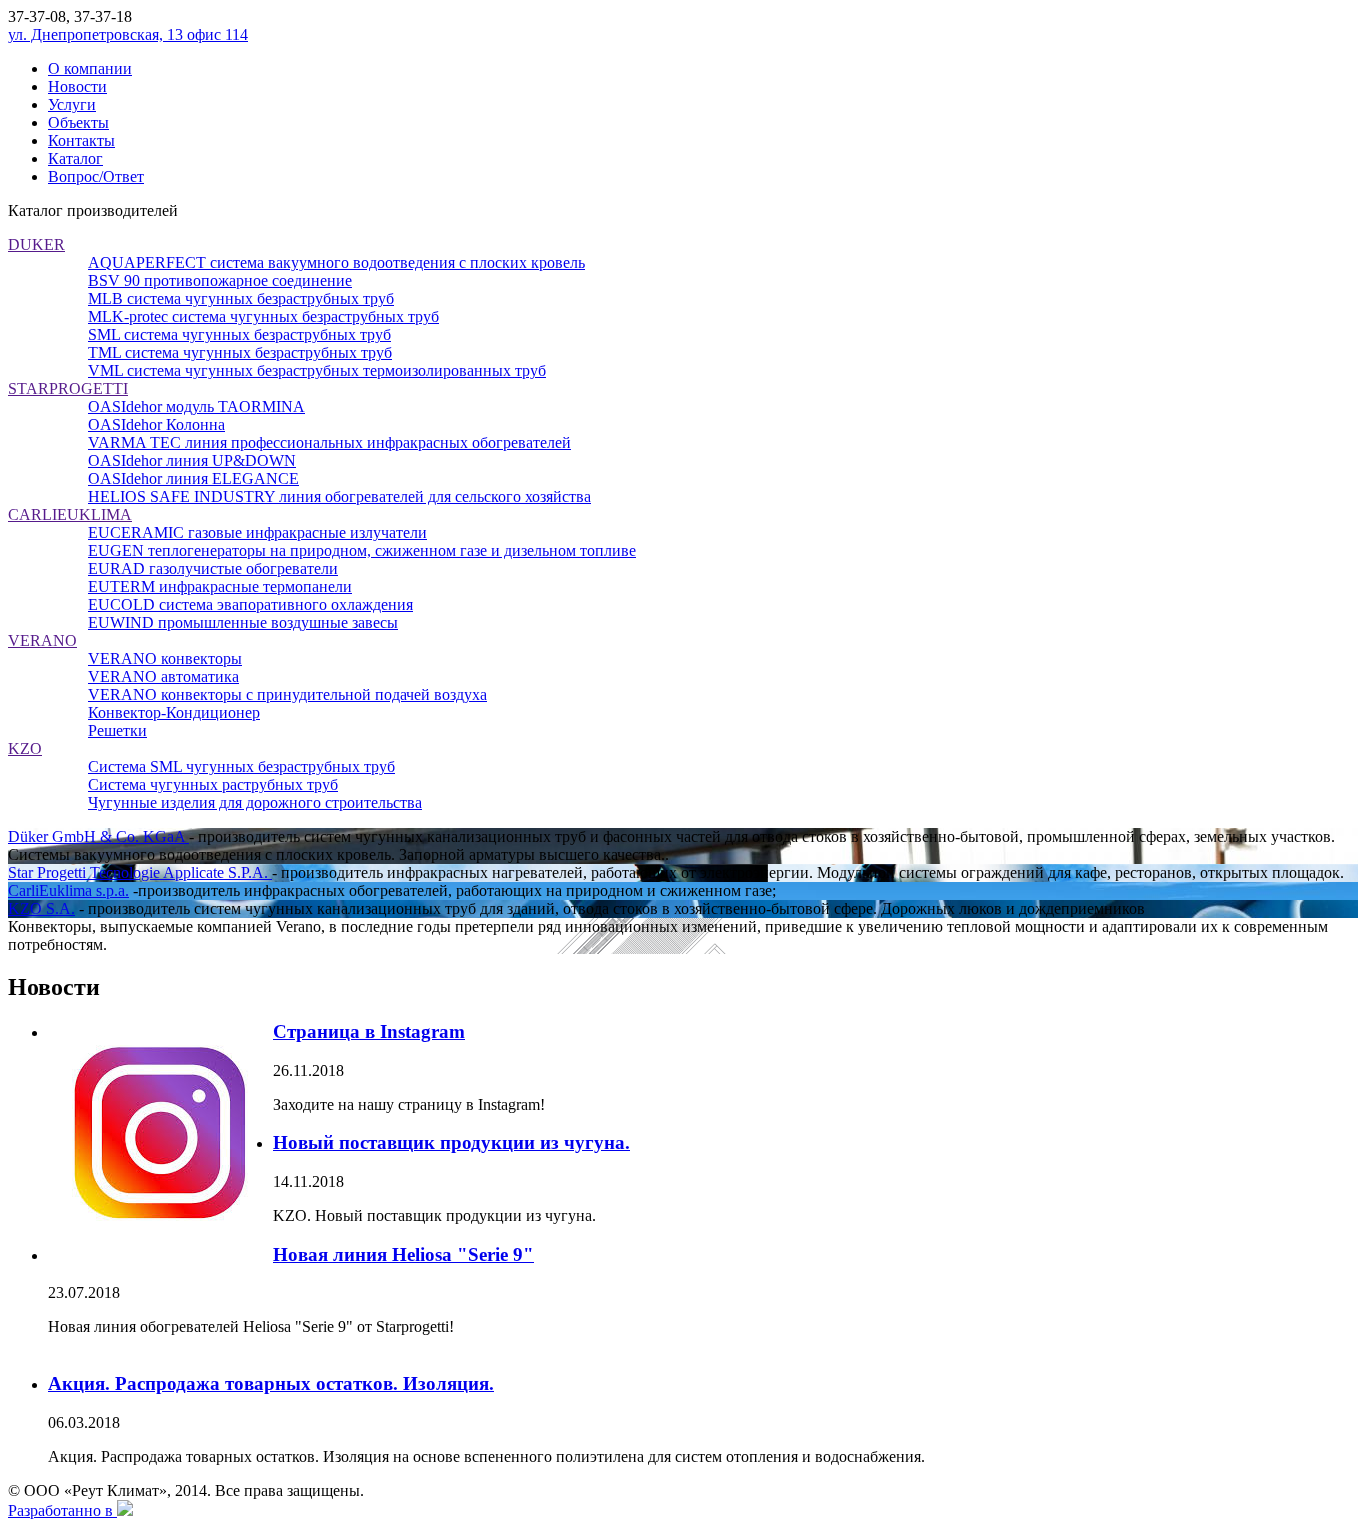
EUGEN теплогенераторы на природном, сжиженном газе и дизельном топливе (362, 550)
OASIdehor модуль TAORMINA (196, 406)
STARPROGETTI (68, 388)
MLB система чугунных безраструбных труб (241, 298)
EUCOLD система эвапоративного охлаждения (250, 604)
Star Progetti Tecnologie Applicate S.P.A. (140, 872)
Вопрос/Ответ (96, 176)
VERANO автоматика (163, 676)
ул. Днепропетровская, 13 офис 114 (128, 34)
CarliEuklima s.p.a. (68, 890)
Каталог (75, 158)
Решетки (117, 730)
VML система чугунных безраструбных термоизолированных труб (317, 370)
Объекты (78, 122)
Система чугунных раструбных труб (213, 784)
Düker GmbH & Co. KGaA (98, 836)
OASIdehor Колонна (156, 424)
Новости (77, 86)
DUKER (36, 244)
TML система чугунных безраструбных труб (240, 352)
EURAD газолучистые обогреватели (213, 568)
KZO (25, 748)
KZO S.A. (41, 908)
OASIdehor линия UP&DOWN (192, 460)
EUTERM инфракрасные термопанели (220, 586)
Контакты (81, 140)
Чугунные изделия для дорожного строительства (255, 802)
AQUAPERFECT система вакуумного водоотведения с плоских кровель (336, 262)
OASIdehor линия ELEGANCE (193, 478)
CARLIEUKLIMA (70, 514)
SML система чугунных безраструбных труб (239, 334)
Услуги (72, 104)
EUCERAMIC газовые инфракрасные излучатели (257, 532)
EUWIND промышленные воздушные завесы (243, 622)
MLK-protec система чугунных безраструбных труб (263, 316)
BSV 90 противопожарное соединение (220, 280)
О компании (90, 68)
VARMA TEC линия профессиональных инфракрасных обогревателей (329, 442)
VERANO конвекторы (165, 658)
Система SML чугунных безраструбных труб (241, 766)
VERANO (42, 640)
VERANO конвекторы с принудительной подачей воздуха (287, 694)
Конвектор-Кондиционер (174, 712)
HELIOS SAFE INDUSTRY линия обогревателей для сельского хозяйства (339, 496)
